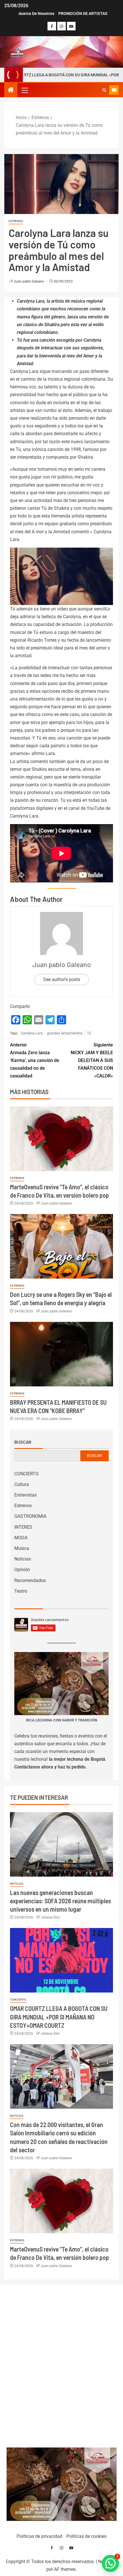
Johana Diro (50, 1917)
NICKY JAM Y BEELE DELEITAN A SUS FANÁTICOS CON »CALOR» (92, 1061)
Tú (89, 1033)
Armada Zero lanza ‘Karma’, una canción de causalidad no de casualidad (35, 1061)
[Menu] (24, 90)
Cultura (22, 1484)
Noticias (23, 1559)
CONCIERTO (26, 1474)
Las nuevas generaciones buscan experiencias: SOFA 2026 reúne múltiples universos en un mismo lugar (60, 1901)
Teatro (21, 1591)
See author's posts (62, 979)
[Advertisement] (62, 2365)
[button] (24, 90)
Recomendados (30, 1580)
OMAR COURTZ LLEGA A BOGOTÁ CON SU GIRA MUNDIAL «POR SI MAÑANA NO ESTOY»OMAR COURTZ (59, 2017)
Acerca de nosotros (36, 13)
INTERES (23, 1527)
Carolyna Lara (32, 1033)
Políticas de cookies (86, 2536)
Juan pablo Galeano (29, 281)
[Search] (104, 90)
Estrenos (16, 221)
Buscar (23, 1442)
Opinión (22, 1570)
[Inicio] (11, 90)
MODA (21, 1538)
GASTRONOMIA (30, 1516)
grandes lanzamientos (65, 1033)
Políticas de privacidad (39, 2536)
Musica (22, 1548)
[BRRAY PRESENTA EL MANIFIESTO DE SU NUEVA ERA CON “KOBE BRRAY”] (61, 1354)
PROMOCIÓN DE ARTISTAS (83, 13)
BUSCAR (95, 1456)
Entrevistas (25, 1495)
